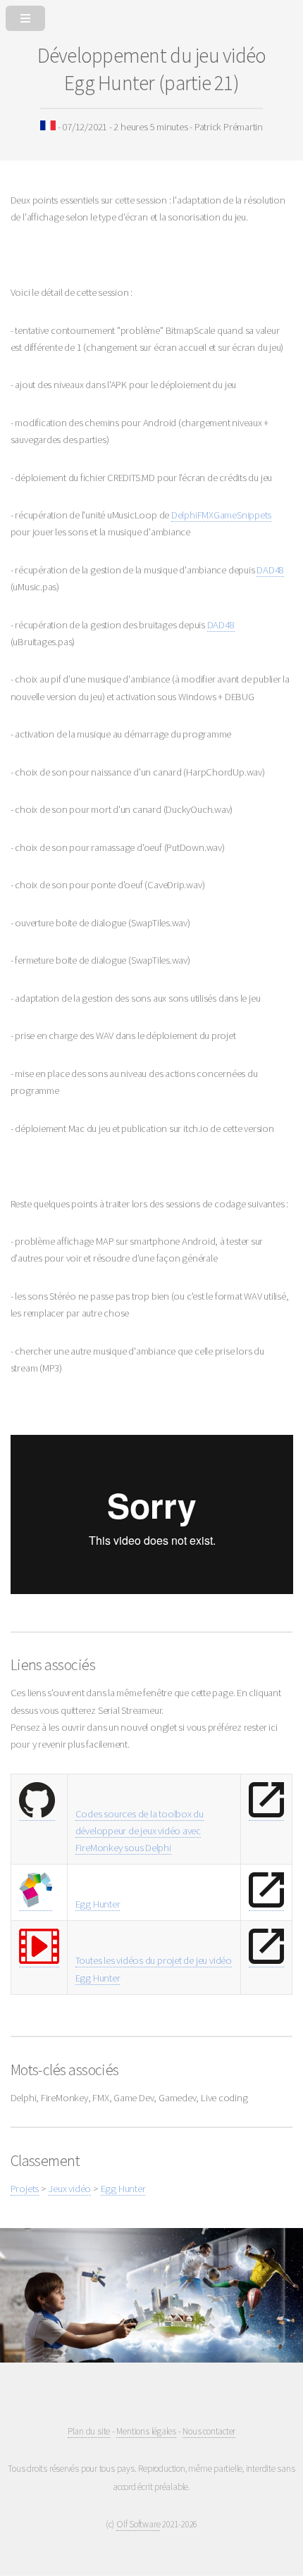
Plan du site (89, 2431)
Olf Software (138, 2524)
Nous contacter (209, 2431)
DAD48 (270, 570)
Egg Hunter (98, 1904)
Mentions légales (146, 2431)
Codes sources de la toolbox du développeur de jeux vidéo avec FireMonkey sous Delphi (140, 1831)
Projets (25, 2189)
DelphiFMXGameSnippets (221, 515)
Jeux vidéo (69, 2189)
